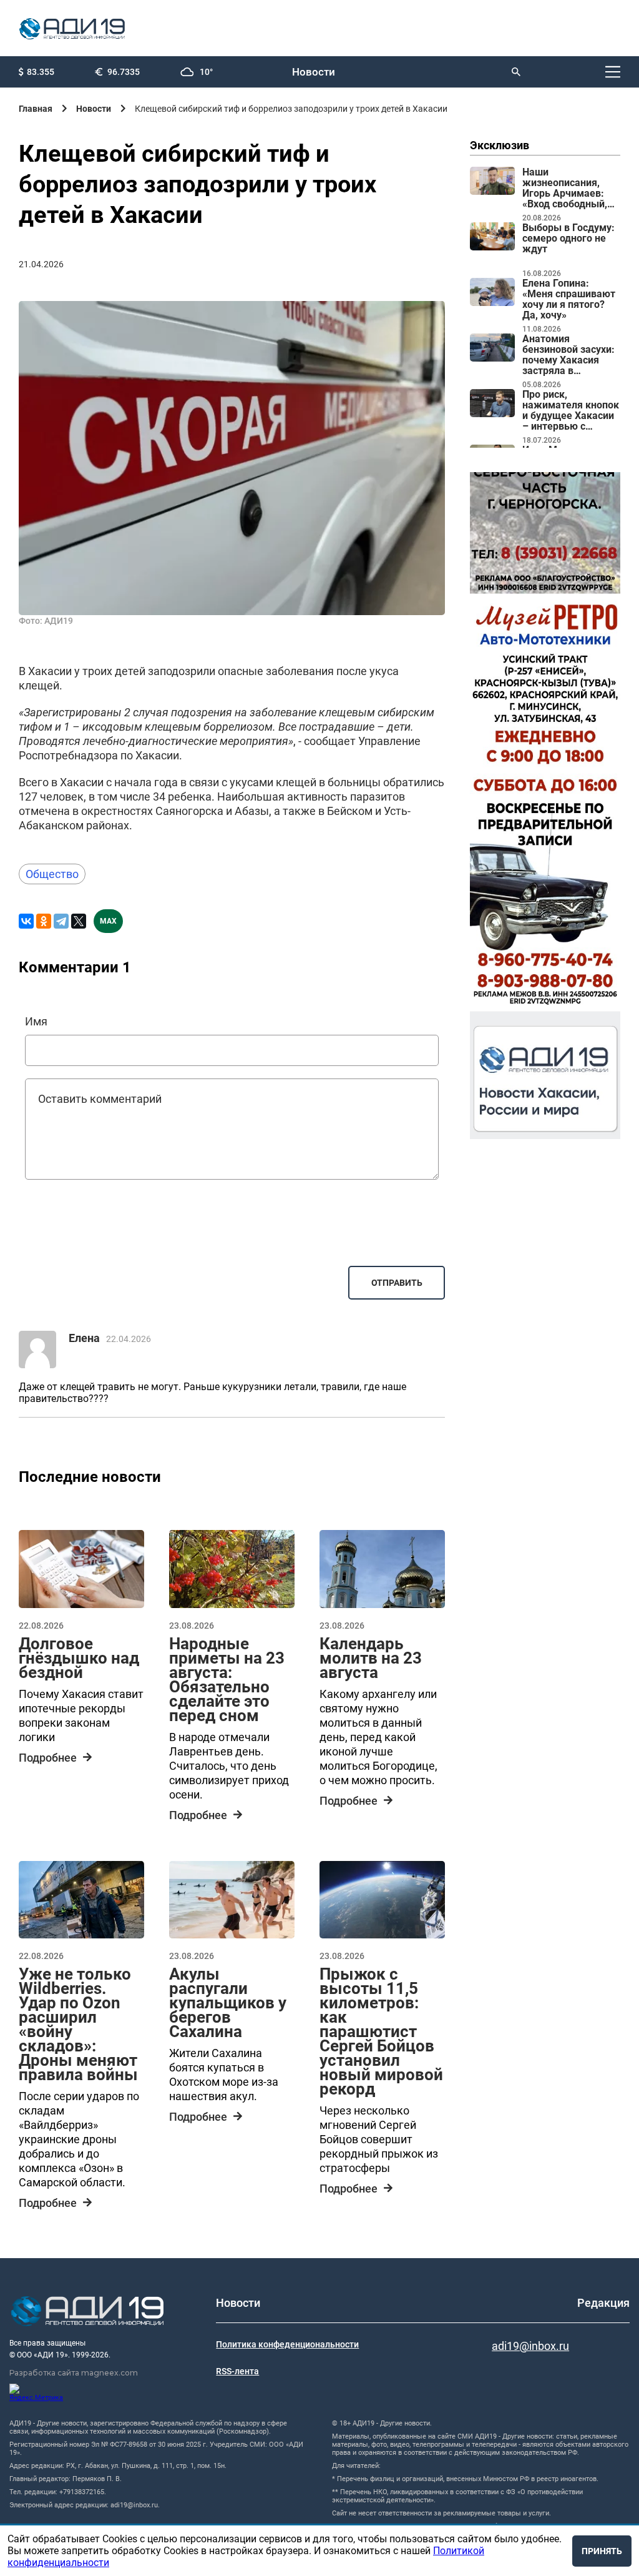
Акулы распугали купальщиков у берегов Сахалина (228, 2003)
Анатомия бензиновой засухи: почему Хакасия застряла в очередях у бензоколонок (568, 355)
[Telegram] (61, 921)
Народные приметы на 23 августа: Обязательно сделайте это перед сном (227, 1680)
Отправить (397, 1283)
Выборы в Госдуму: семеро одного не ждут (568, 239)
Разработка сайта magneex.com (74, 2373)
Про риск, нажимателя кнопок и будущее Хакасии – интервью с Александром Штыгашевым (571, 411)
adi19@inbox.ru (530, 2346)
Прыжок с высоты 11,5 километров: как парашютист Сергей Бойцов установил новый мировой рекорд (381, 2031)
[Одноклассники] (44, 921)
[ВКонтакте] (26, 921)
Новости (314, 72)
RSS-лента (237, 2371)
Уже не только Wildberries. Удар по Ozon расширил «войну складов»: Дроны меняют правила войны (78, 2024)
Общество (52, 874)
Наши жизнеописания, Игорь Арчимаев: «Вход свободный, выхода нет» (565, 189)
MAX (108, 921)
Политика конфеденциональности (287, 2344)
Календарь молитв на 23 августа (371, 1658)
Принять (602, 2551)
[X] (79, 921)
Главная (36, 109)
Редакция (603, 2303)
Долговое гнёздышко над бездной (79, 1658)
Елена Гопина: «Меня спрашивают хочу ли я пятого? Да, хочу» (569, 299)
